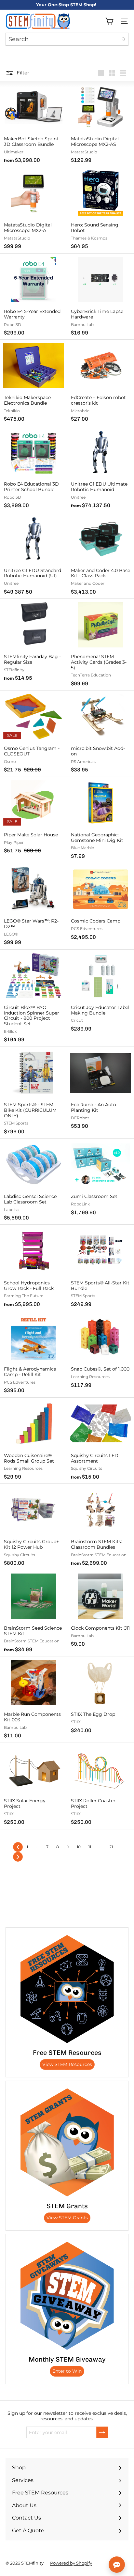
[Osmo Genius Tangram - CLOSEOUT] (33, 734)
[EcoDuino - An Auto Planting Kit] (100, 1090)
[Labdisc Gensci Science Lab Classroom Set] (33, 1182)
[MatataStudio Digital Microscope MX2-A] (33, 210)
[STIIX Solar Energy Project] (33, 1786)
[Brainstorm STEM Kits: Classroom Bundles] (100, 1527)
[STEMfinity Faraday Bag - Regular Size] (33, 642)
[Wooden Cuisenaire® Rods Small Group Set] (33, 1441)
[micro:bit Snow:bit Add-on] (100, 734)
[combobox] (67, 39)
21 (111, 1847)
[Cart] (109, 21)
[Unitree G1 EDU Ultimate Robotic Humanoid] (100, 469)
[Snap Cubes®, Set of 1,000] (100, 1352)
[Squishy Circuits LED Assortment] (100, 1441)
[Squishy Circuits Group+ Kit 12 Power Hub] (33, 1527)
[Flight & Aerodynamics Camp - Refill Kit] (33, 1354)
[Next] (18, 1857)
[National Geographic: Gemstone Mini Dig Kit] (100, 820)
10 (79, 1847)
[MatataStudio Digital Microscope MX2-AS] (100, 124)
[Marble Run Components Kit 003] (33, 1700)
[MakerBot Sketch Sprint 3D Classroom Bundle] (33, 124)
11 (90, 1847)
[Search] (124, 39)
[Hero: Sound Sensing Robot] (100, 210)
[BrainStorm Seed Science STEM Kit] (33, 1614)
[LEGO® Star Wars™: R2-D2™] (33, 906)
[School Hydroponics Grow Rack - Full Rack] (33, 1268)
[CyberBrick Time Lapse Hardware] (100, 297)
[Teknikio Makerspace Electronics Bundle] (33, 383)
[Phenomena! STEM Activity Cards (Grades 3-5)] (100, 645)
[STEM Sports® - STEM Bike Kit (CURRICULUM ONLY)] (33, 1093)
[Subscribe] (102, 2432)
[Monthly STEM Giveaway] (67, 2296)
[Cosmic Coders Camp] (100, 904)
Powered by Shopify (71, 2563)
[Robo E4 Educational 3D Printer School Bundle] (33, 469)
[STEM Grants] (67, 2142)
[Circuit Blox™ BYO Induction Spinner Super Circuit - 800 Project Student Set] (33, 998)
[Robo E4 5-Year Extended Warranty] (33, 297)
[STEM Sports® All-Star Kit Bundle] (100, 1268)
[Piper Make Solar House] (33, 817)
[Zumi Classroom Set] (100, 1179)
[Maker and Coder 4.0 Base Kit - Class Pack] (100, 556)
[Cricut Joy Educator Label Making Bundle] (100, 993)
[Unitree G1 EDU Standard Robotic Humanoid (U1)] (33, 556)
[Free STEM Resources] (67, 1989)
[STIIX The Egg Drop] (100, 1697)
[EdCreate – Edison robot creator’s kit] (100, 383)
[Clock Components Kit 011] (100, 1611)
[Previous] (18, 1847)
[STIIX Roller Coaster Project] (100, 1786)
